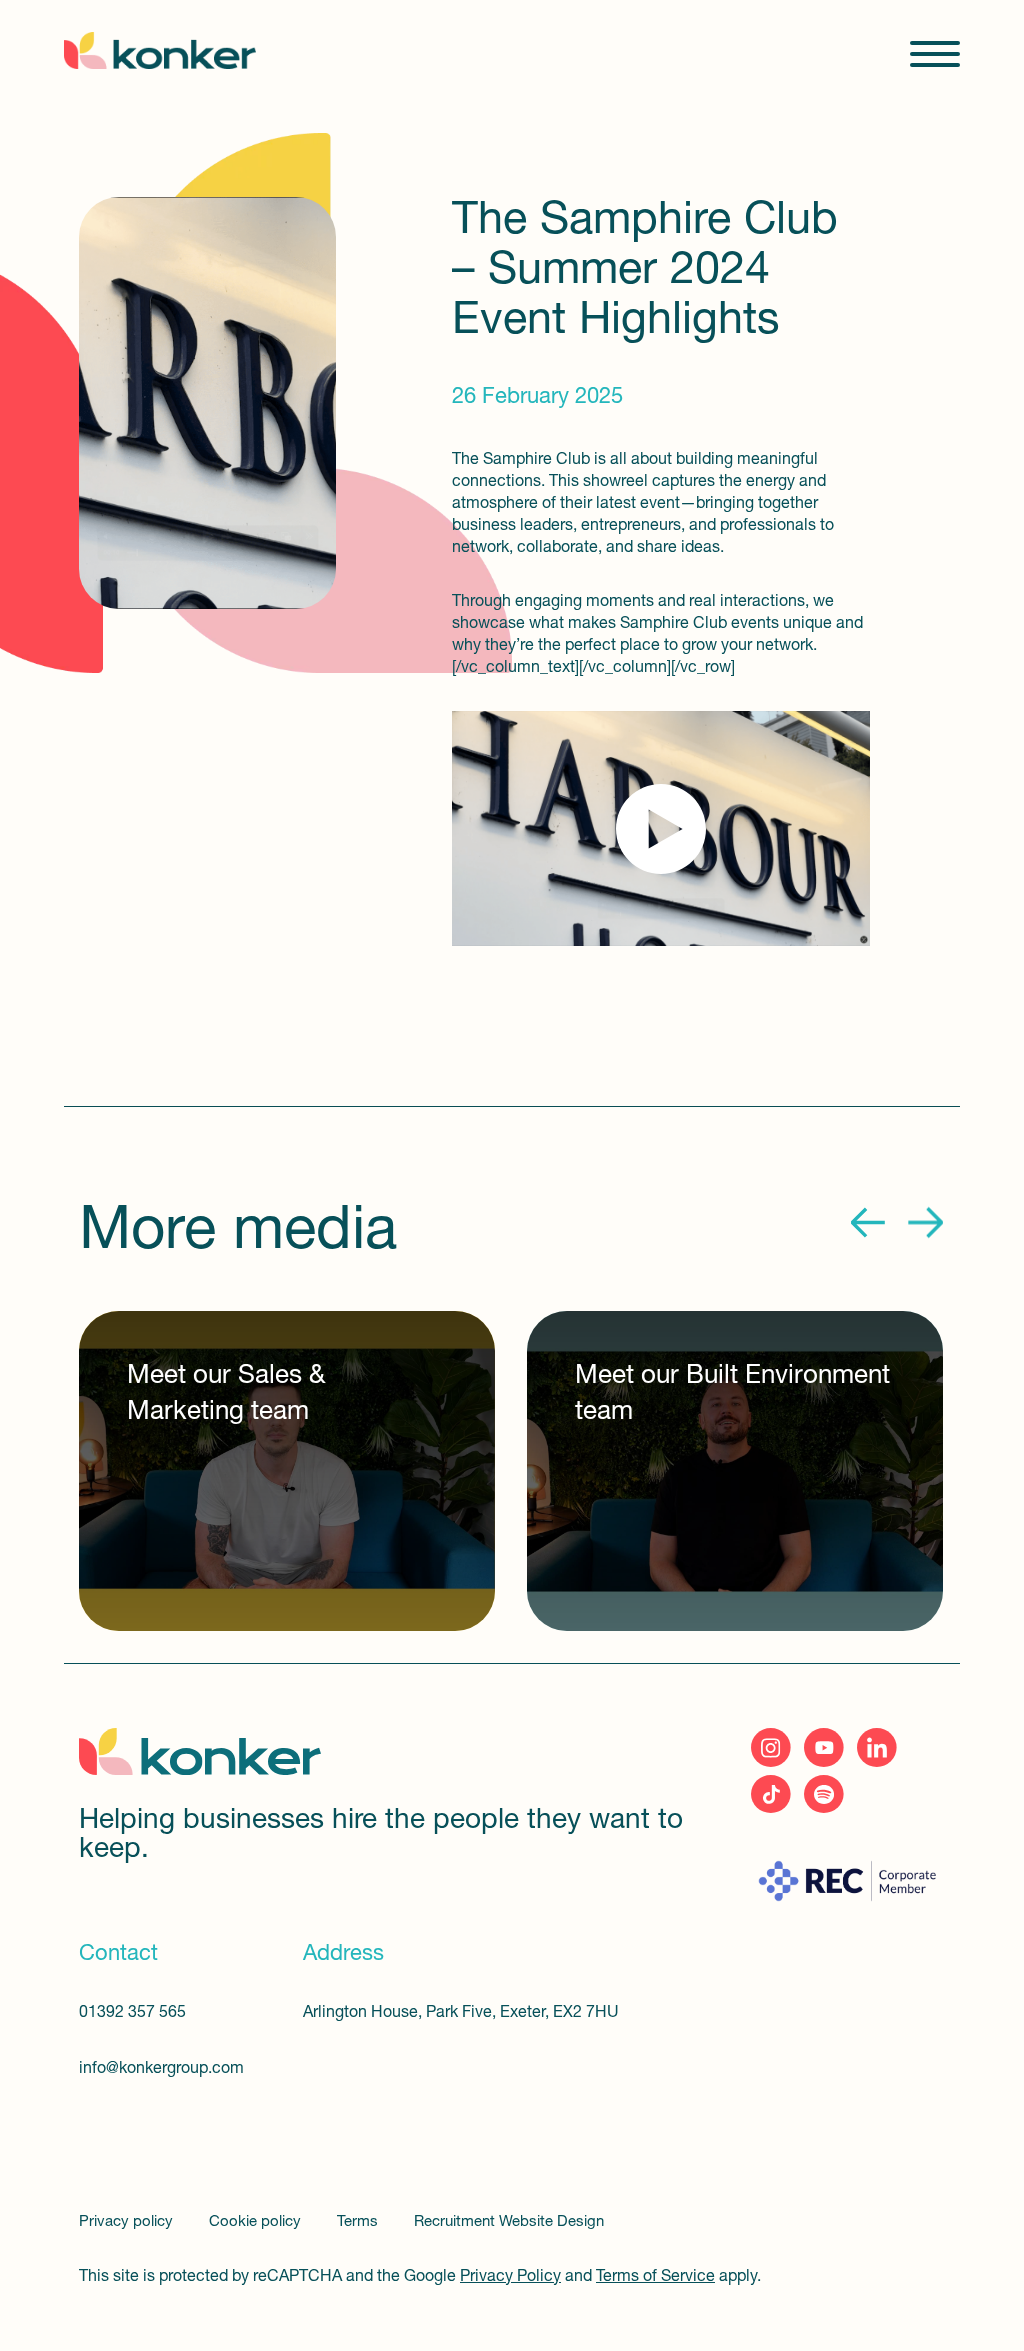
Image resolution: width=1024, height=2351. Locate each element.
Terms (359, 2222)
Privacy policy (128, 2222)
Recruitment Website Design (509, 2222)
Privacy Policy (510, 2277)
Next (925, 1223)
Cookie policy (257, 2222)
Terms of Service (655, 2277)
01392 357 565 (132, 2013)
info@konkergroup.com (161, 2069)
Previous (869, 1223)
